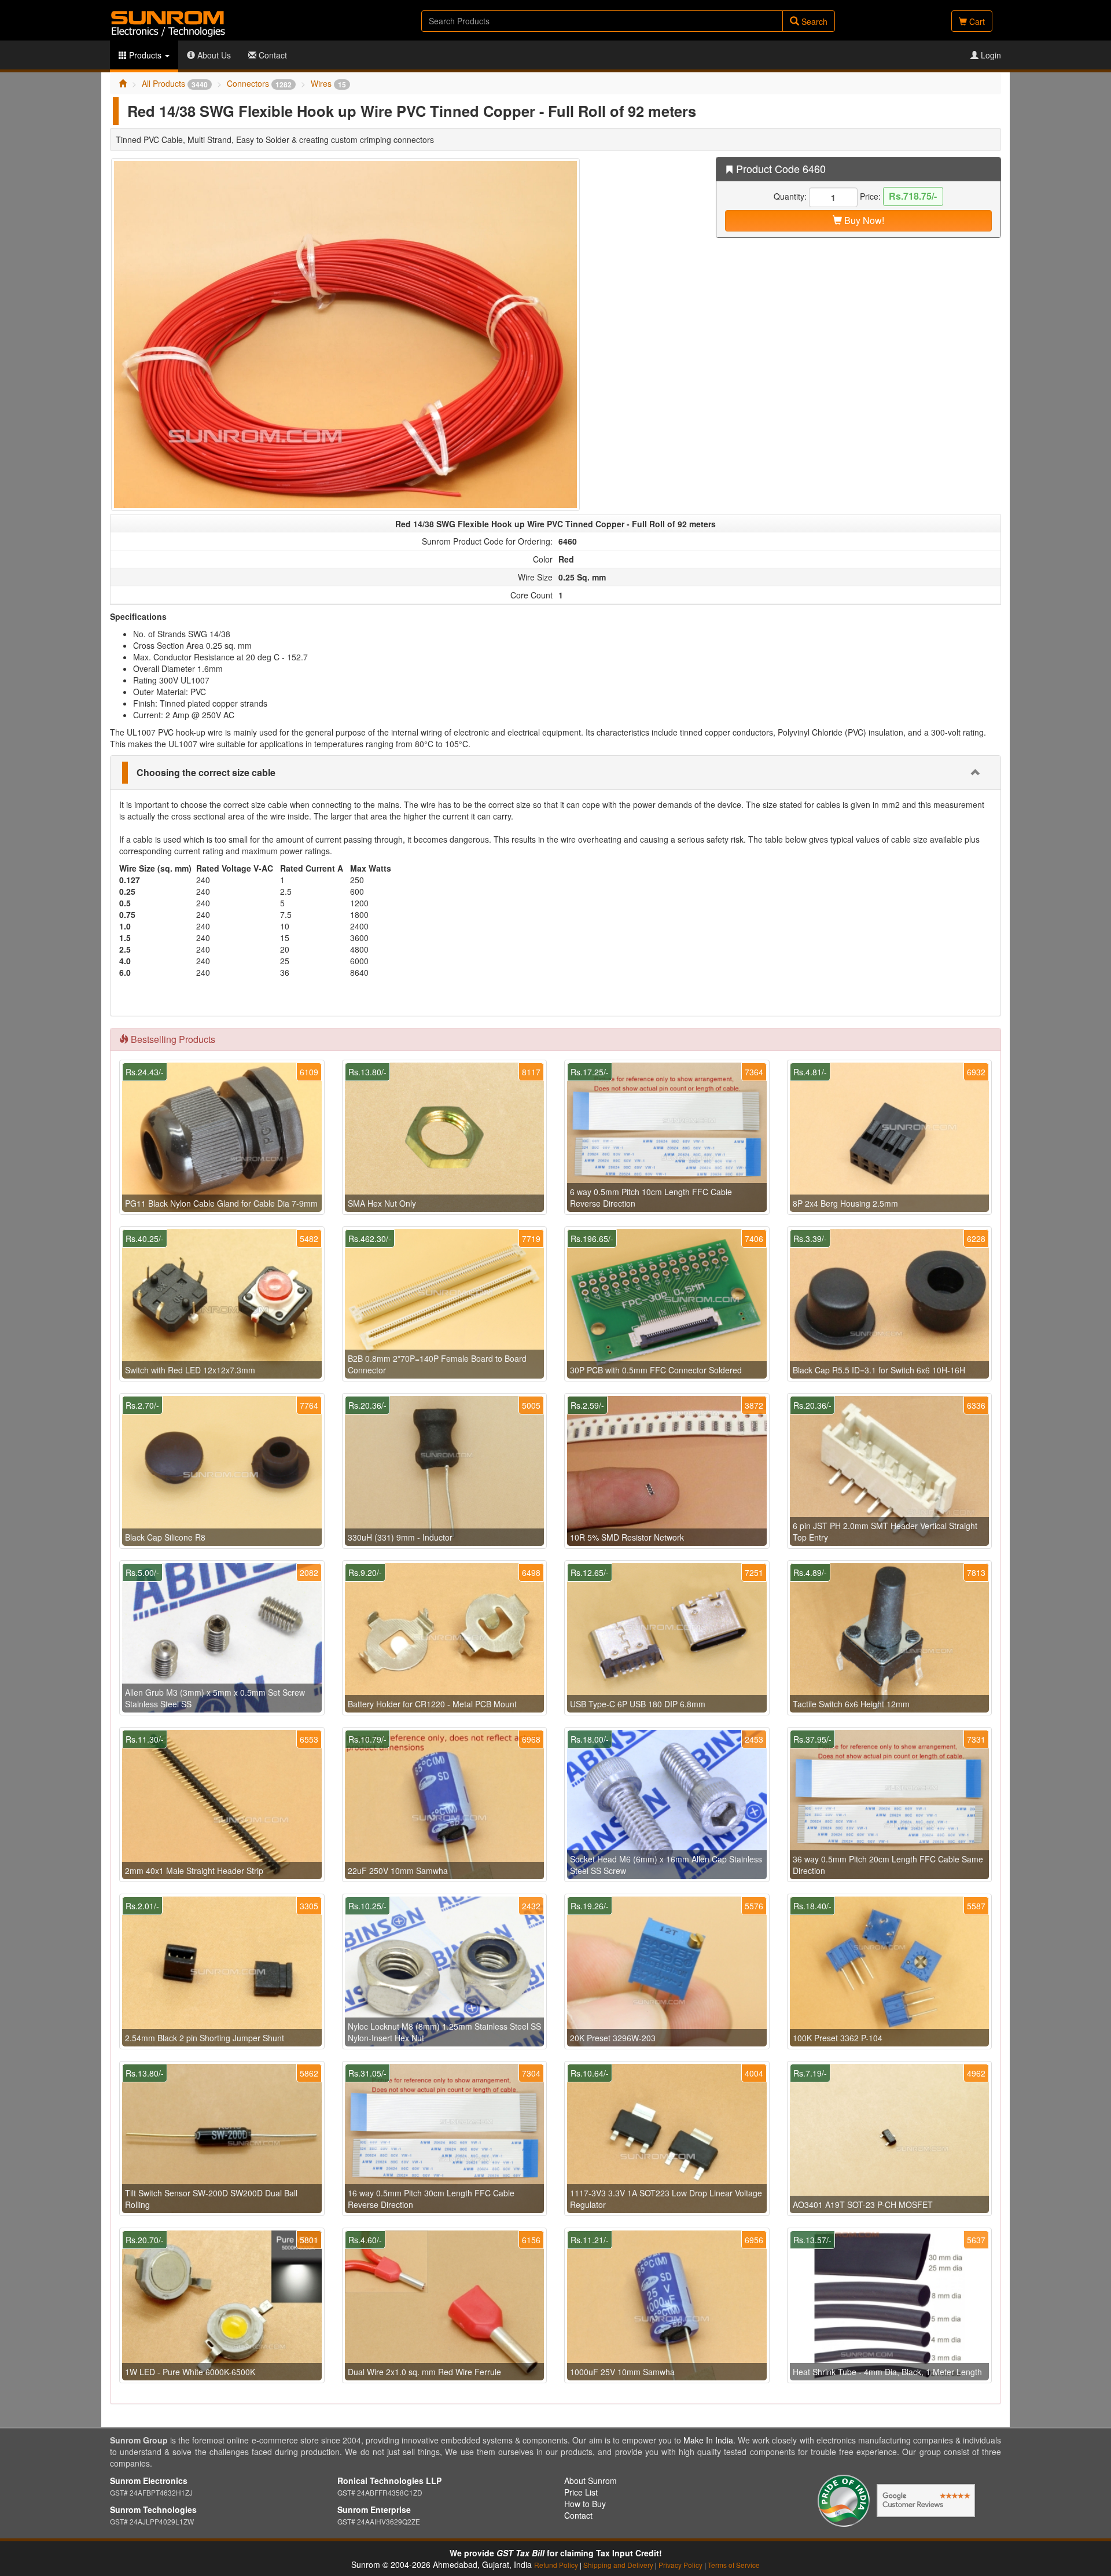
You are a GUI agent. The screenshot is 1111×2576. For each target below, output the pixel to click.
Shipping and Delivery (618, 2565)
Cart (976, 21)
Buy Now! (863, 220)
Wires (328, 83)
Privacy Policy (680, 2565)
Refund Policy (556, 2565)
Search (813, 21)
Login (990, 55)
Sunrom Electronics (149, 2481)
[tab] (555, 773)
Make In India (708, 2440)
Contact (272, 55)
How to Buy (585, 2504)
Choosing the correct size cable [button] (206, 772)
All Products (175, 83)
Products (145, 55)
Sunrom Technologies (153, 2509)
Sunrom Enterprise (374, 2509)
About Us (213, 55)
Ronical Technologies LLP (389, 2481)
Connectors (259, 83)
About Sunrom (591, 2481)
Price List (581, 2492)
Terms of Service (734, 2565)
